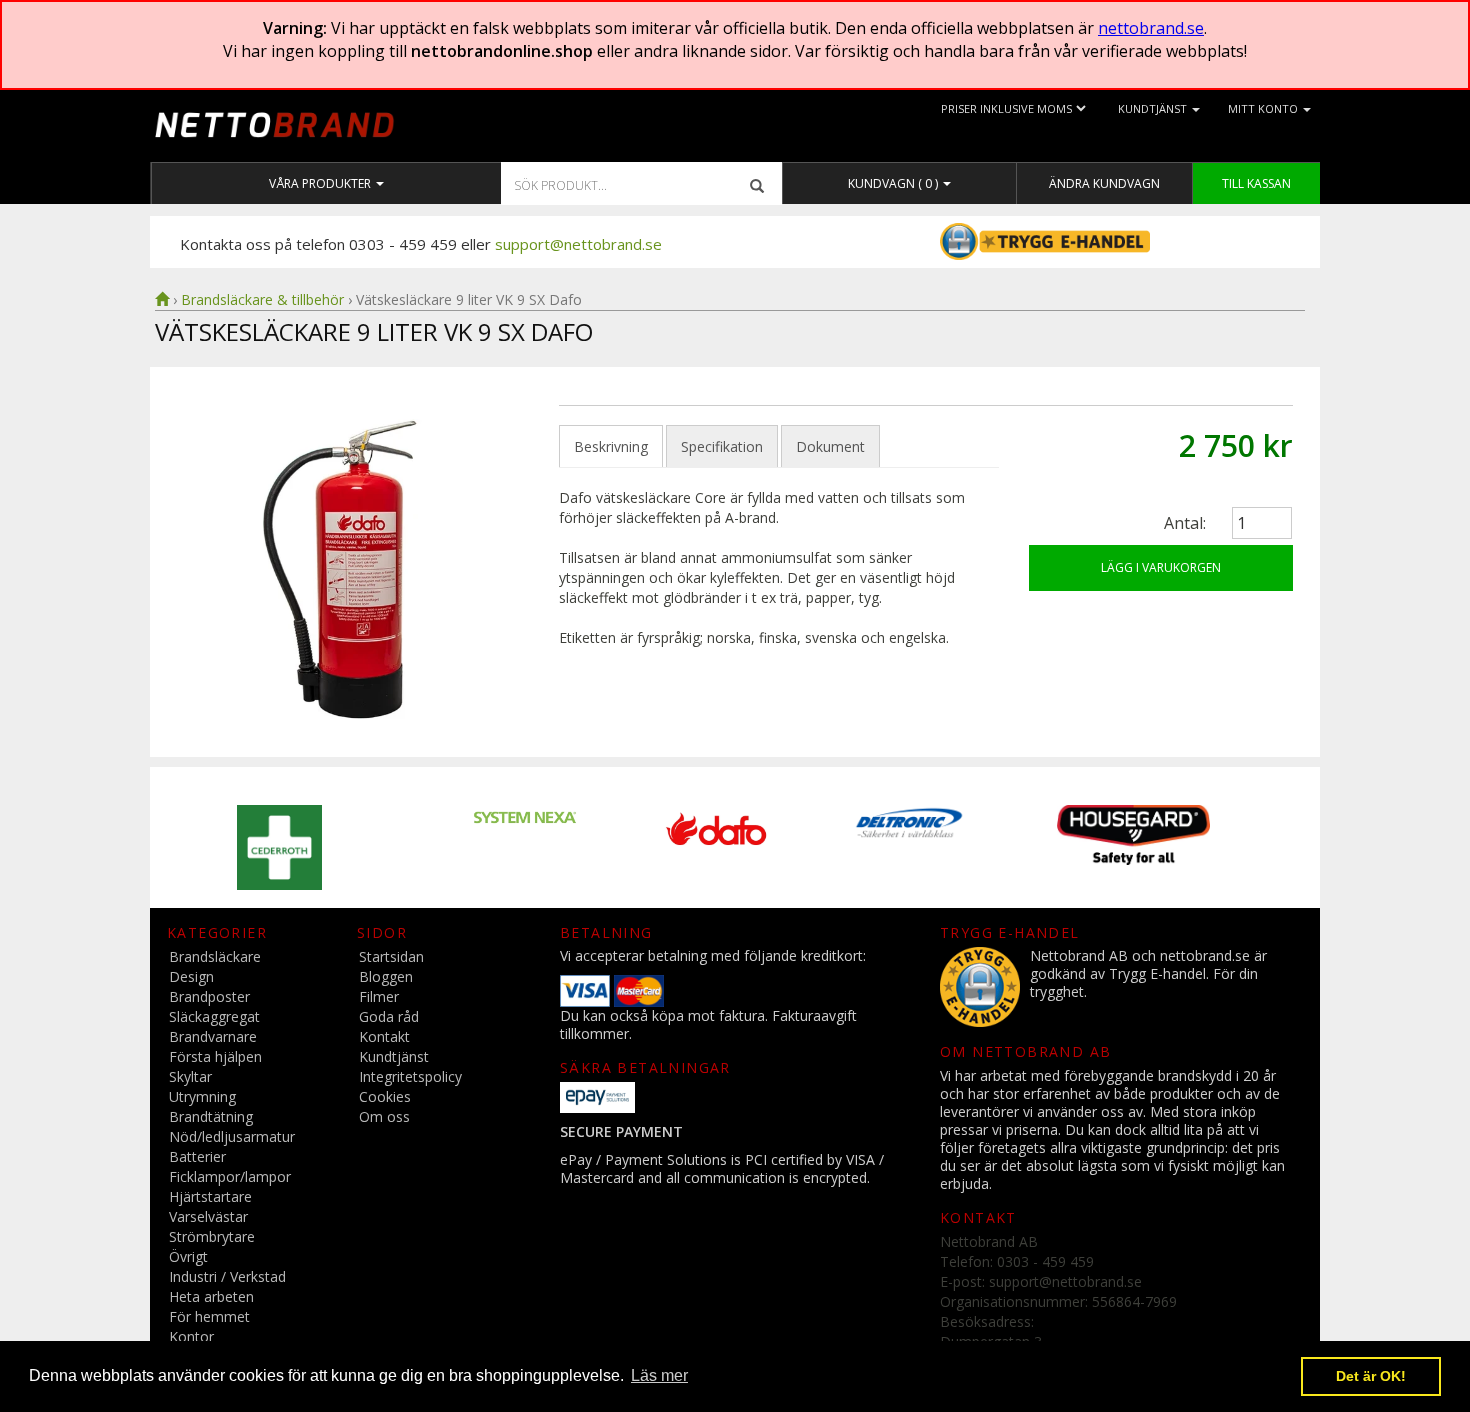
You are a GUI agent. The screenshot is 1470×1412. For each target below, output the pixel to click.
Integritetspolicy (410, 1076)
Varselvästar (208, 1216)
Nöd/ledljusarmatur (232, 1136)
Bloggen (386, 976)
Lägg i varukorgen (1161, 567)
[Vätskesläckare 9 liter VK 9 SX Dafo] (353, 568)
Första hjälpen (215, 1056)
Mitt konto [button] (1264, 108)
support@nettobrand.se (578, 244)
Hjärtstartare (210, 1196)
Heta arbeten (211, 1296)
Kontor (191, 1336)
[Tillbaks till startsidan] (162, 299)
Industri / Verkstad (227, 1276)
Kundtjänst (394, 1056)
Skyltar (190, 1076)
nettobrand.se (1151, 28)
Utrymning (202, 1096)
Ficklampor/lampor (230, 1176)
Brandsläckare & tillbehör (262, 299)
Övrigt (188, 1256)
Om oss (384, 1116)
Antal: (1185, 523)
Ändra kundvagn (1104, 183)
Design (191, 976)
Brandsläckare (215, 956)
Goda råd (389, 1016)
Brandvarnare (213, 1036)
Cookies (385, 1096)
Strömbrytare (212, 1236)
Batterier (197, 1156)
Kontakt (384, 1036)
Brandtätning (211, 1116)
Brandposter (209, 996)
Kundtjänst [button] (1154, 108)
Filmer (379, 996)
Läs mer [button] (659, 1375)
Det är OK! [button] (1371, 1376)
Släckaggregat (214, 1016)
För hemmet (209, 1316)
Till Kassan (1256, 183)
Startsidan (391, 956)
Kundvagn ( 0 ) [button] (894, 183)
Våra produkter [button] (321, 183)
